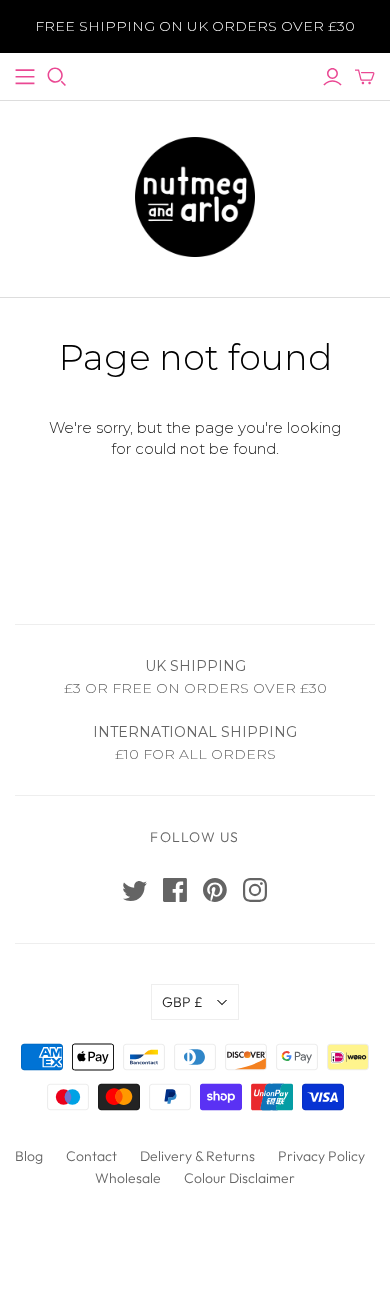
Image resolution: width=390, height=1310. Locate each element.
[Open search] (57, 77)
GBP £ (182, 1002)
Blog (29, 1156)
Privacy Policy (321, 1156)
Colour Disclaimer (239, 1178)
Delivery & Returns (197, 1156)
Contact (91, 1156)
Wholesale (128, 1178)
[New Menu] (25, 77)
